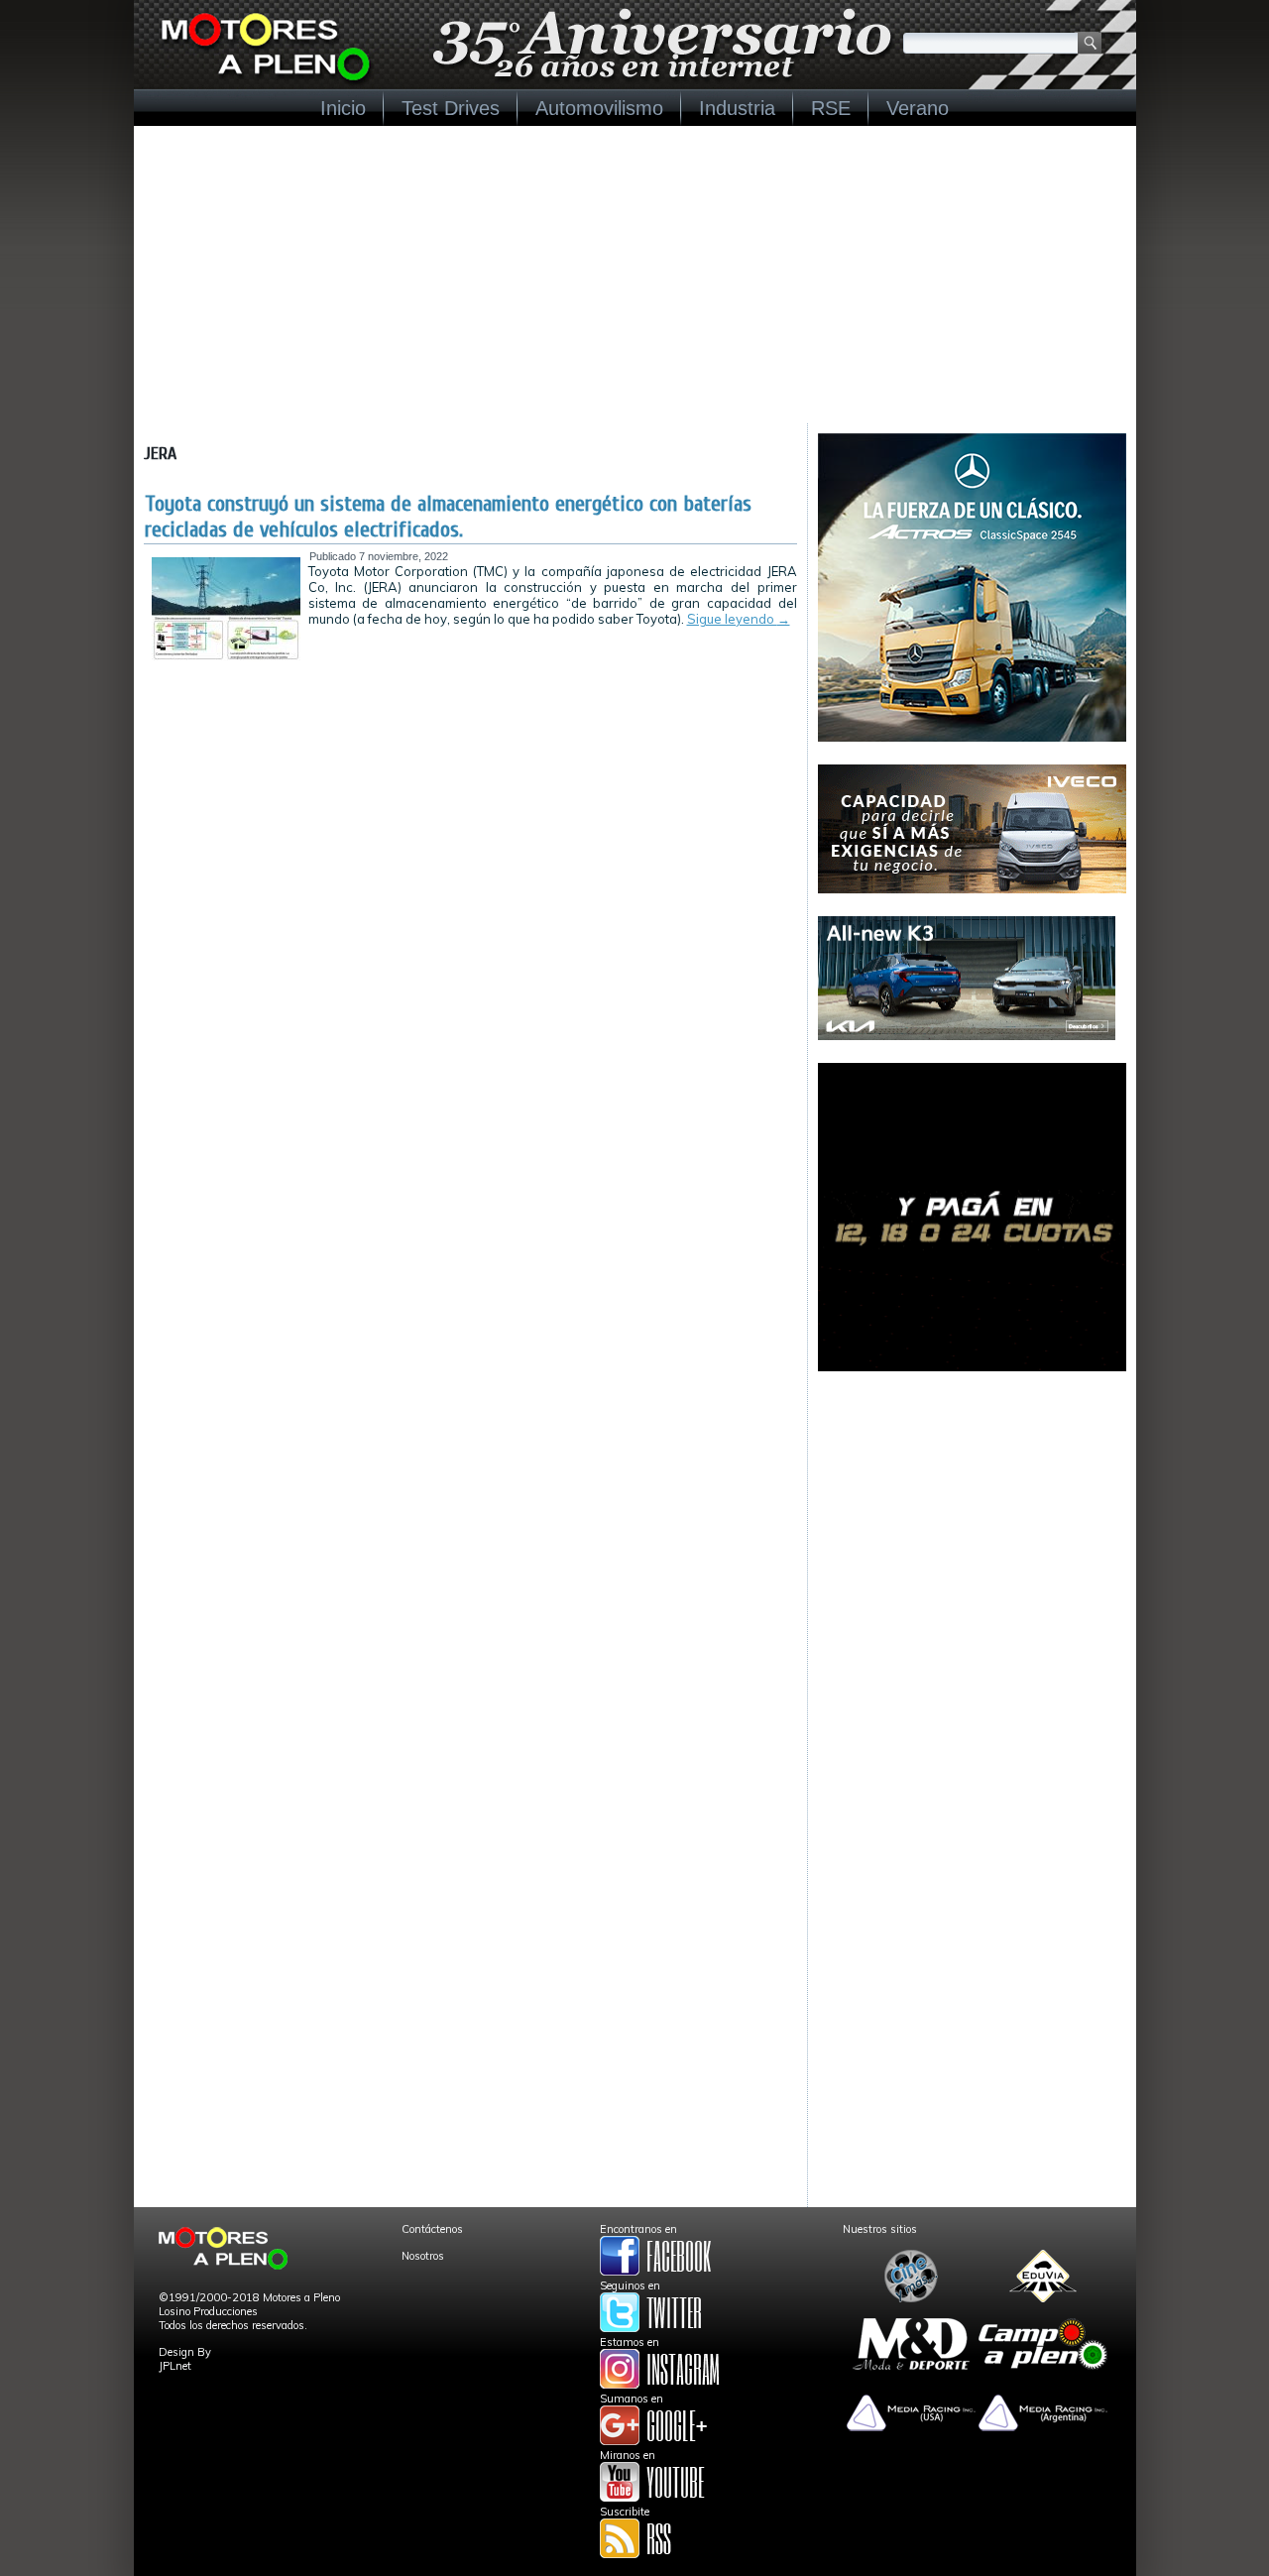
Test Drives (451, 108)
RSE (831, 108)
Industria (737, 108)
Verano (918, 108)
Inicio (343, 108)
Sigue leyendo (739, 619)
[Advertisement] (635, 275)
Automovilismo (599, 108)
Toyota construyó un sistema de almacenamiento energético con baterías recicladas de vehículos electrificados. (448, 517)
